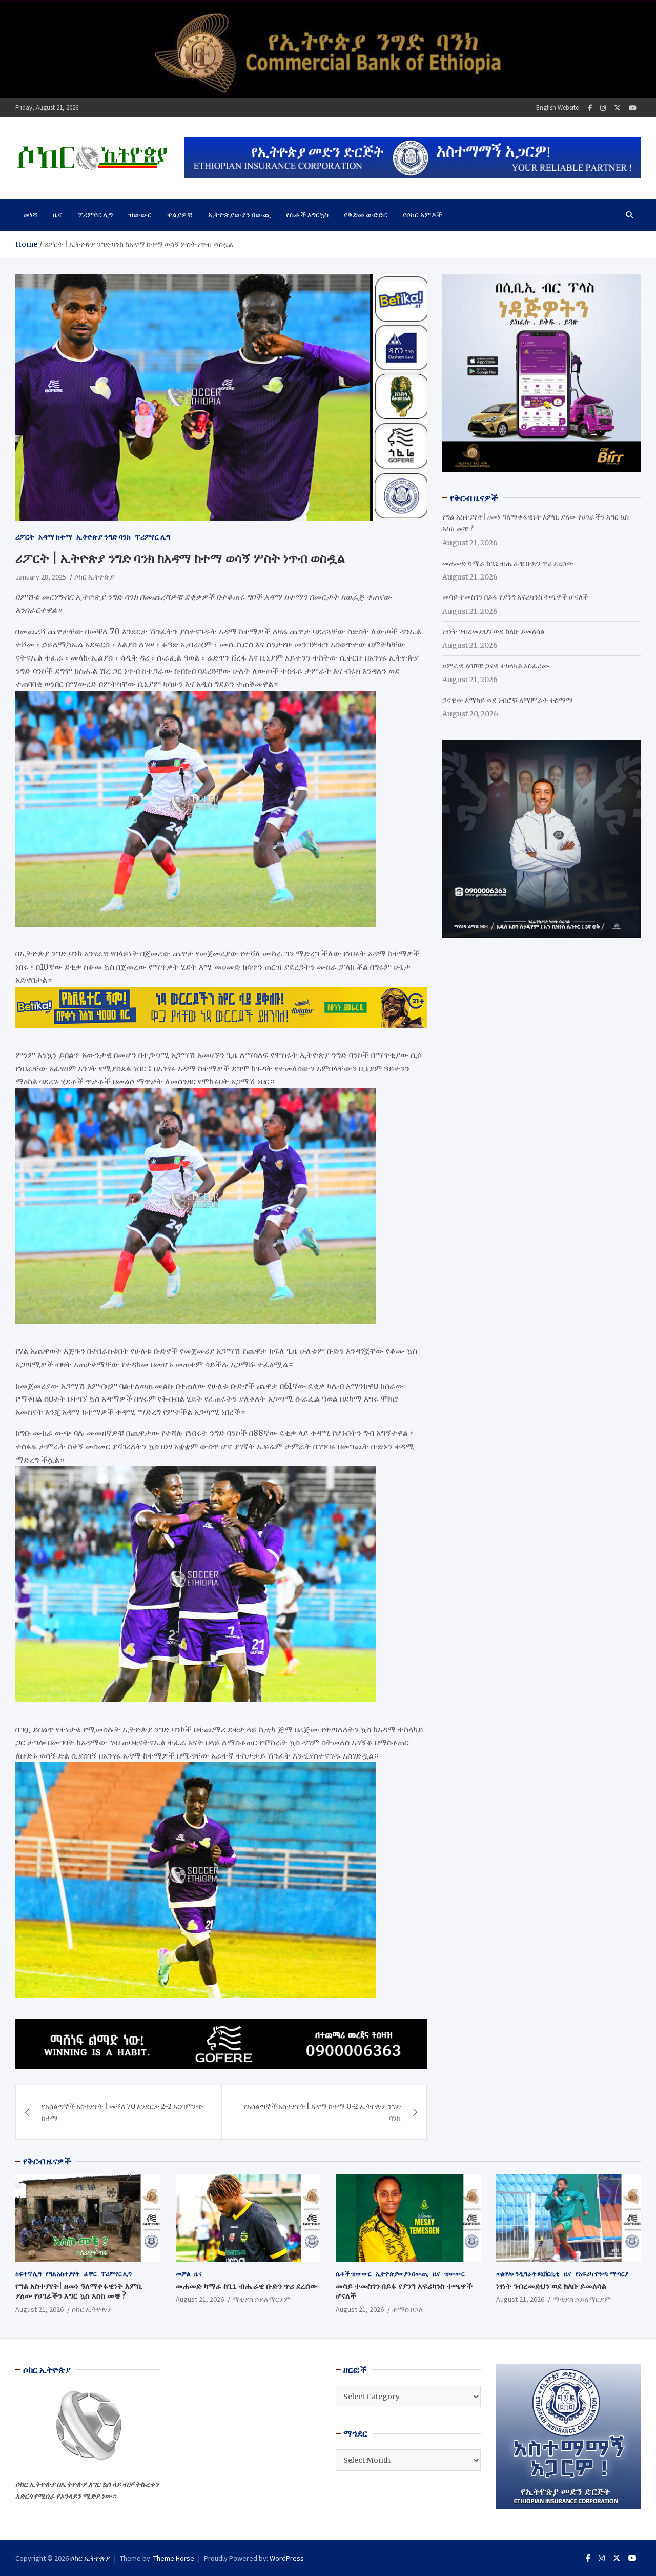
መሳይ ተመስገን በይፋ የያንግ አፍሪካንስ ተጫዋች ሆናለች (515, 597)
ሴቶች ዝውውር (354, 2274)
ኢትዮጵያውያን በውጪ (239, 215)
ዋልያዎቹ (180, 215)
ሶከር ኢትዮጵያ (94, 577)
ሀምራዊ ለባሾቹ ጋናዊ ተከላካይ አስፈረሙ (496, 666)
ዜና (57, 215)
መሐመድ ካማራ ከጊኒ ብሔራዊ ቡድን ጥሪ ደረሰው (508, 563)
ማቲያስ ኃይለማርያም (261, 2299)
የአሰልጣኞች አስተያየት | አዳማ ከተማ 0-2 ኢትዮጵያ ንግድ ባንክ (322, 2112)
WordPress (287, 2558)
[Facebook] (590, 108)
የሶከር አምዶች (423, 215)
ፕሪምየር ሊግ (95, 215)
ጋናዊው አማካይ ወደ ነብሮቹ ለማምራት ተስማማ (508, 700)
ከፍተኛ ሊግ (28, 2274)
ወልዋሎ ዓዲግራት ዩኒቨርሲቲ (528, 2274)
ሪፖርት (25, 537)
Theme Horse (174, 2558)
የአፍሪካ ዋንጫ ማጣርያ (602, 2274)
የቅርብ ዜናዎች (47, 2161)
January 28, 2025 (41, 577)
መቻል (183, 2274)
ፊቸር (90, 2274)
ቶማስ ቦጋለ (407, 2309)
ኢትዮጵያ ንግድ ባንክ (104, 537)
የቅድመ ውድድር (366, 215)
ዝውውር (140, 215)
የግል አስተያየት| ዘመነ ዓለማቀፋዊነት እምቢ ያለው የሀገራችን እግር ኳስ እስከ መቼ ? (79, 2291)
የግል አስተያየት (63, 2274)
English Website (557, 107)
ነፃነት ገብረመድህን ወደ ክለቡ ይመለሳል (494, 631)
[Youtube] (633, 108)
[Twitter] (617, 108)
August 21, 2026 (39, 2309)
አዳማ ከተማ (55, 537)
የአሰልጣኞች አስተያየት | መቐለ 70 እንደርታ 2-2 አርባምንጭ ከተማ (122, 2112)
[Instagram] (603, 108)
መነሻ (30, 215)
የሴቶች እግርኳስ (307, 215)
